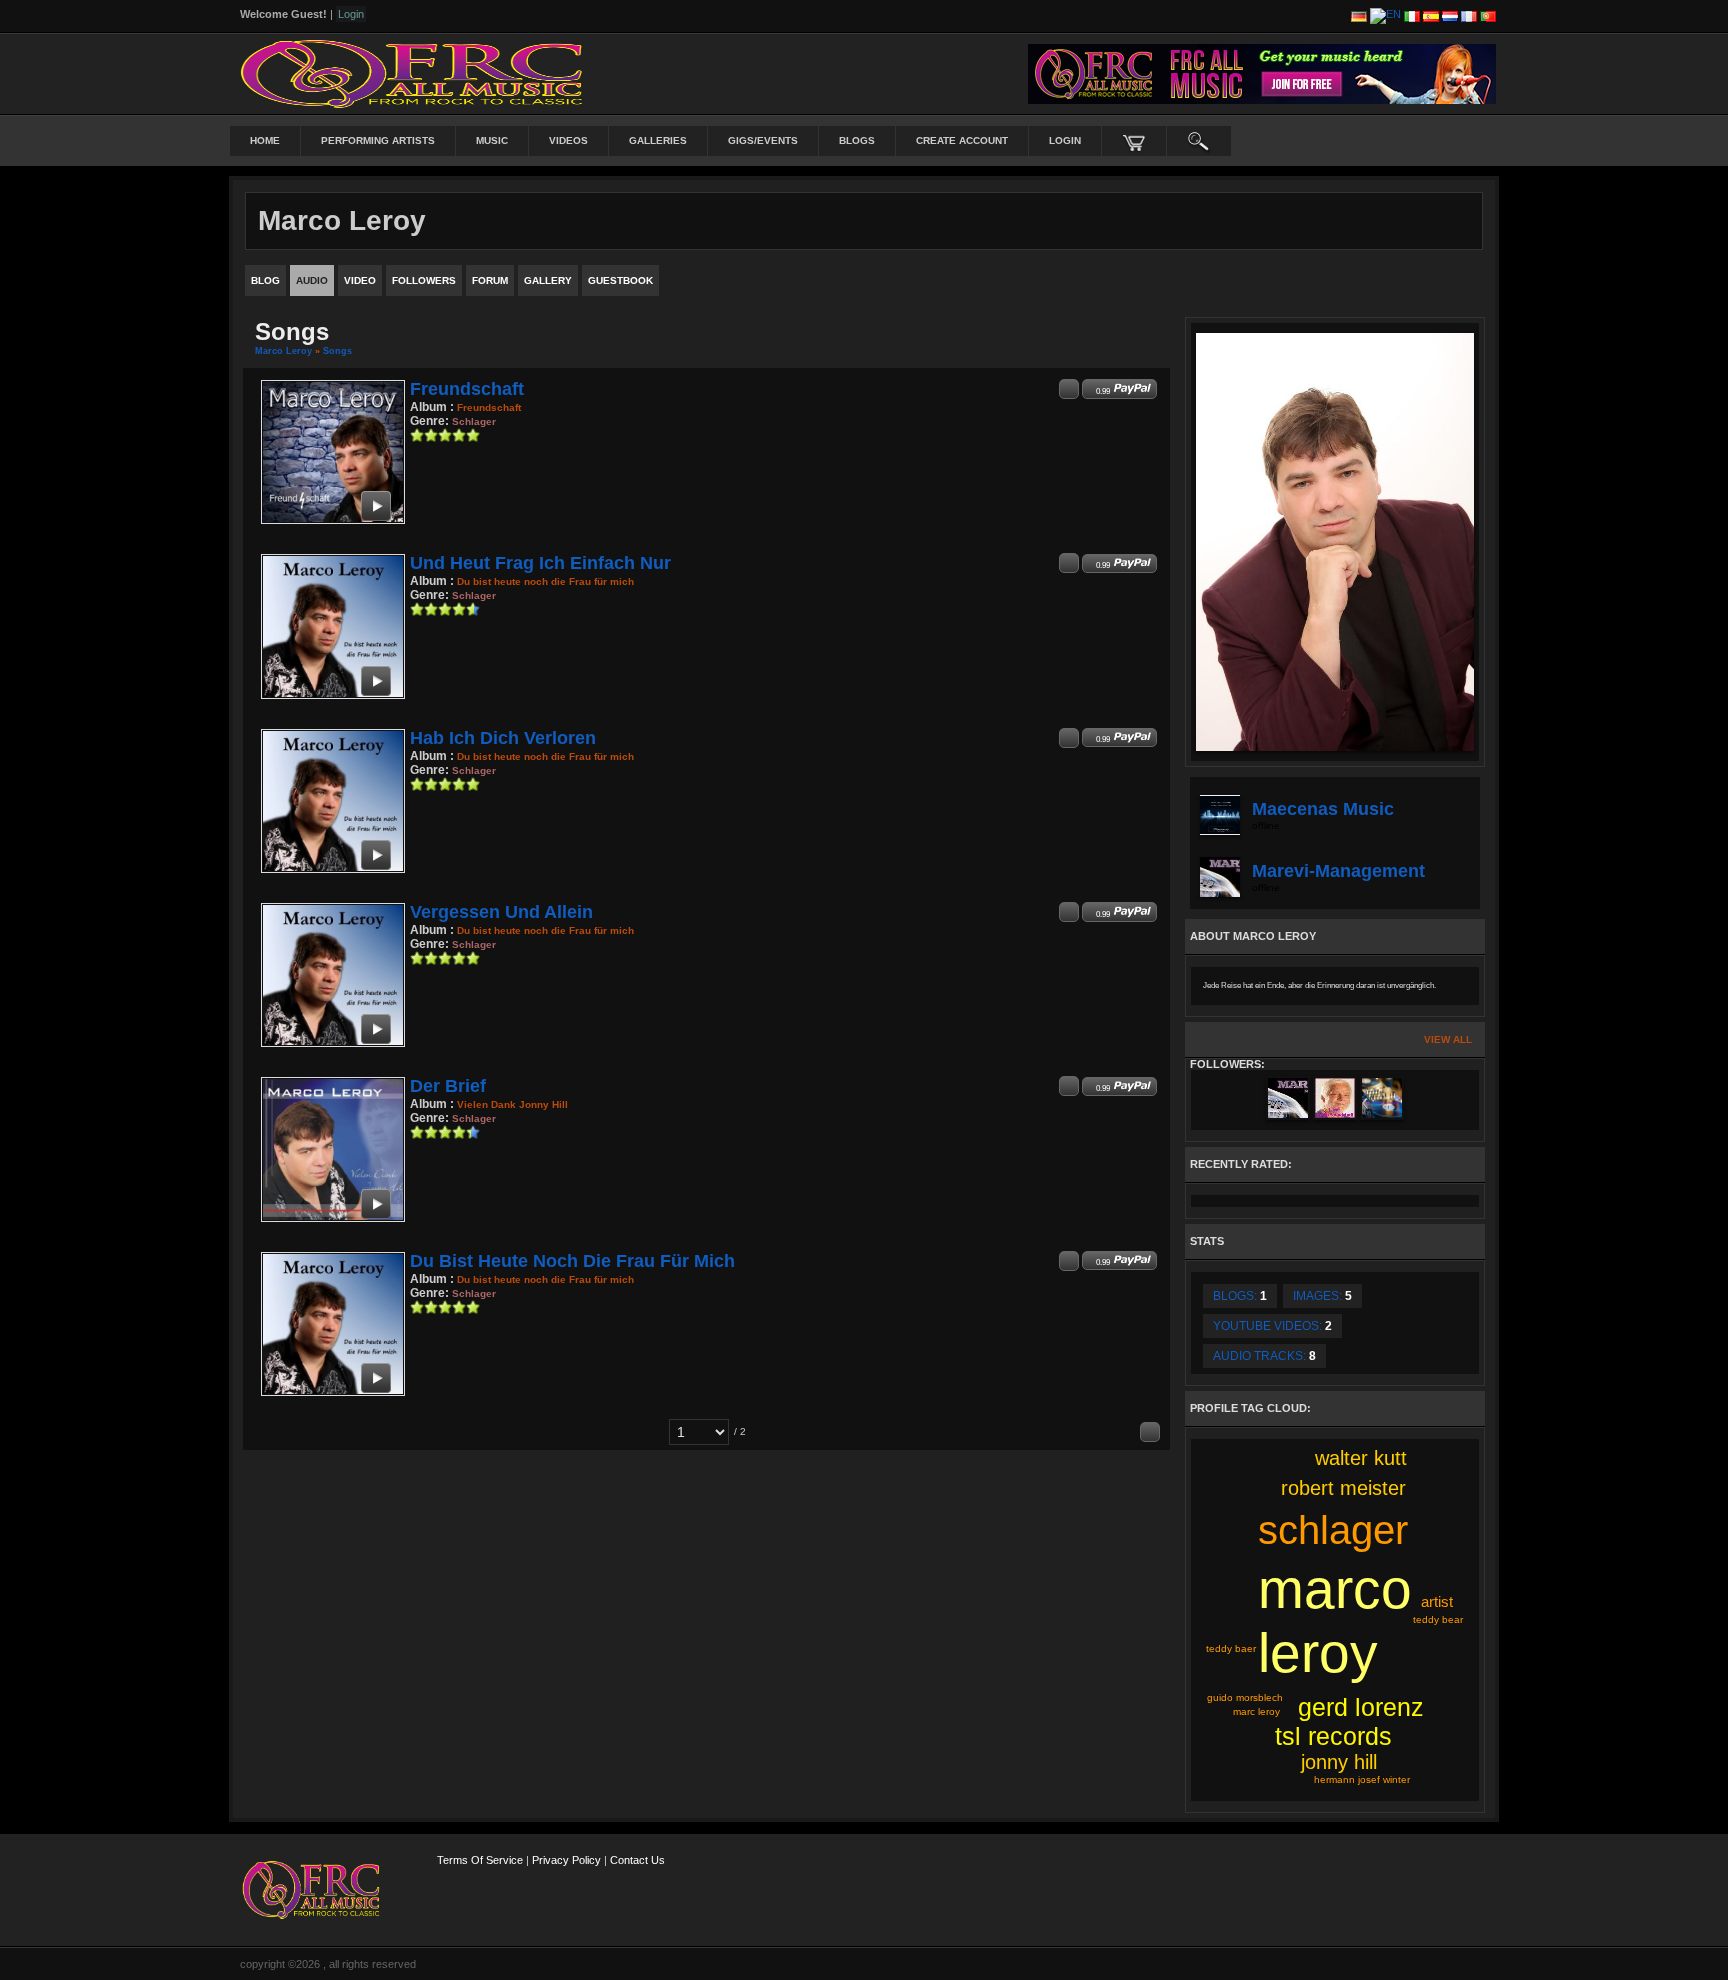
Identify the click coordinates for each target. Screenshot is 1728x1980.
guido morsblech (1245, 1697)
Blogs (857, 140)
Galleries (658, 140)
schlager (1333, 1530)
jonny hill (1339, 1762)
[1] (417, 435)
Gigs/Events (763, 140)
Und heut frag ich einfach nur (540, 563)
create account (962, 140)
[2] (424, 435)
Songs (337, 351)
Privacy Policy (566, 1860)
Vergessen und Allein (501, 912)
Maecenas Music (1323, 809)
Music (492, 140)
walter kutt (1361, 1458)
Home (265, 140)
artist (1437, 1601)
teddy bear (1438, 1619)
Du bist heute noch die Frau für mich (545, 581)
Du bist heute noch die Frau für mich (572, 1261)
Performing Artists (378, 140)
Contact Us (637, 1860)
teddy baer (1231, 1648)
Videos (568, 140)
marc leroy (1256, 1711)
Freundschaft (467, 389)
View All (1448, 1039)
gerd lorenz (1361, 1707)
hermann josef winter (1362, 1779)
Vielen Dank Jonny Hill (512, 1104)
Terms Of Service (480, 1860)
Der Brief (448, 1086)
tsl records (1333, 1736)
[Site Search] (1199, 141)
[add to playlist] (1069, 388)
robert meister (1343, 1488)
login (1065, 140)
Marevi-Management (1338, 871)
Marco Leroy (283, 351)
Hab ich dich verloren (503, 738)
